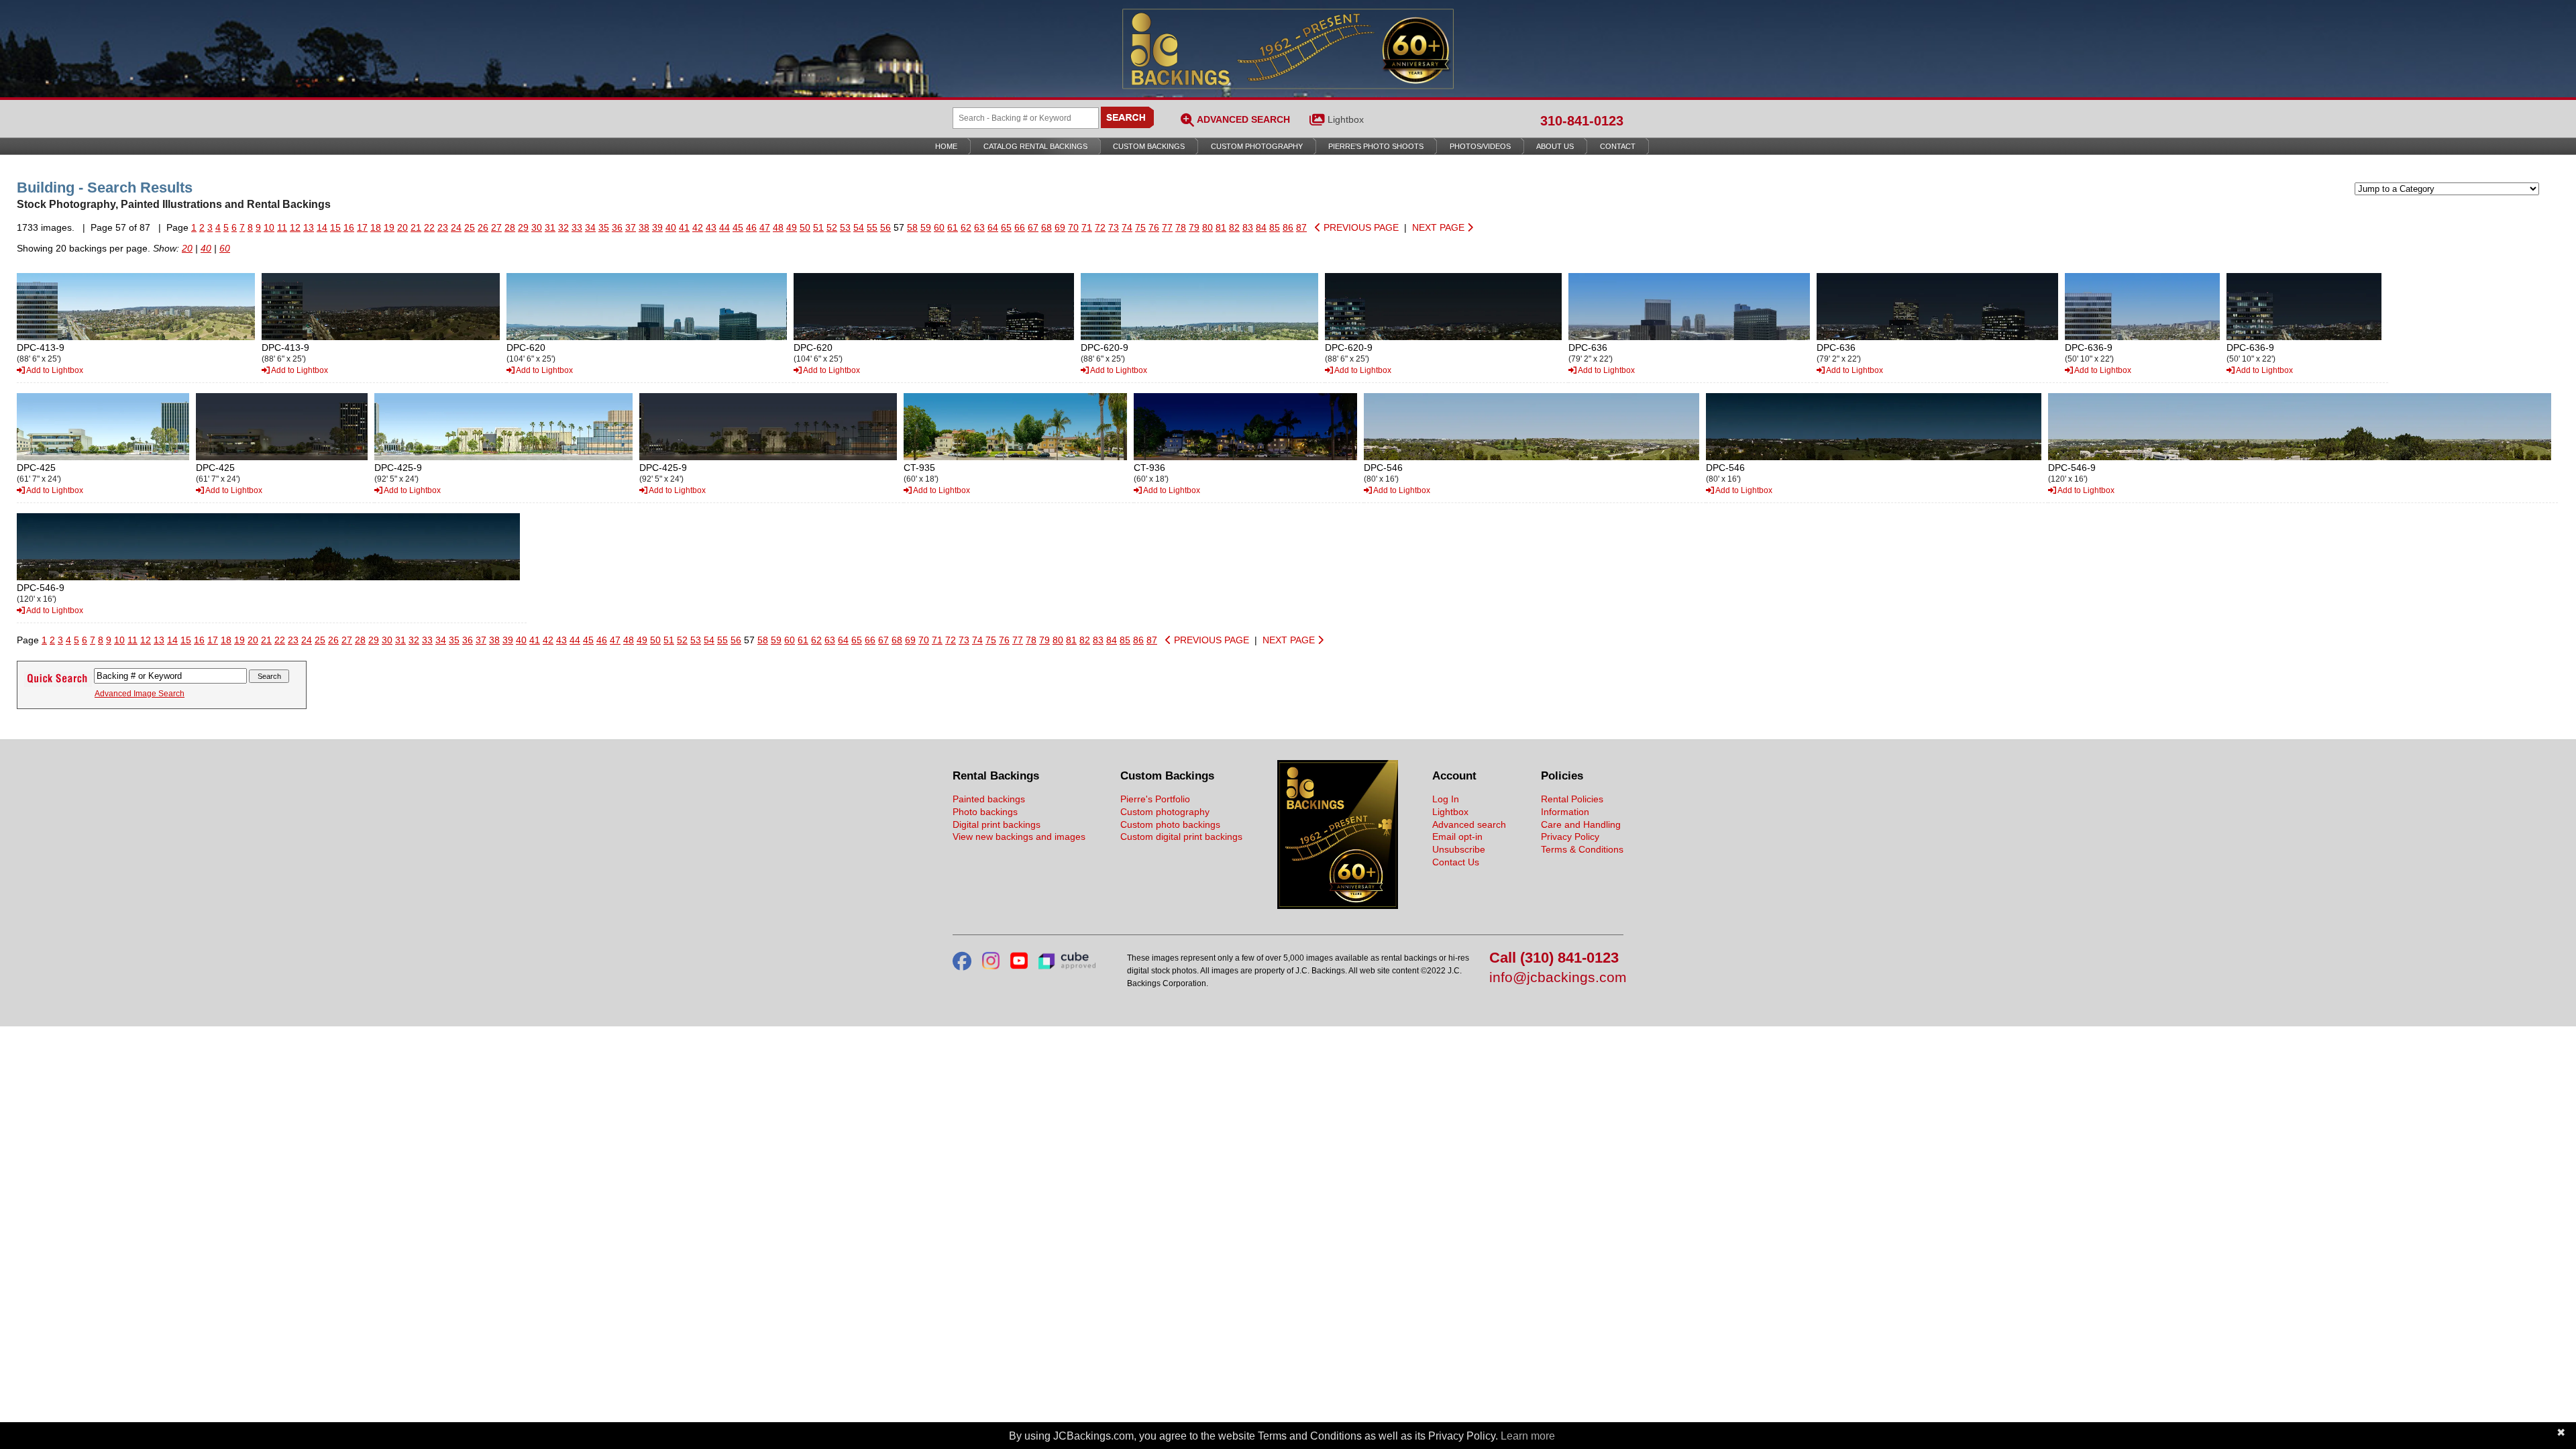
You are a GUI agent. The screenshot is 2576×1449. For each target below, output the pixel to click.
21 (416, 227)
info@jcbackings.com (1556, 978)
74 (1127, 227)
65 (1006, 227)
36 (617, 227)
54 (859, 227)
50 (805, 227)
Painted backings (989, 799)
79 (1194, 227)
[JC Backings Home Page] (1338, 906)
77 (1167, 227)
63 (979, 227)
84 (1261, 227)
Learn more (1528, 1436)
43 (711, 227)
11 (282, 227)
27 (496, 227)
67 (1033, 227)
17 (362, 227)
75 (1140, 227)
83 (1248, 227)
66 (1020, 227)
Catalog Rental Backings (1035, 146)
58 (912, 227)
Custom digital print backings (1181, 837)
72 (1100, 227)
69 (1060, 227)
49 (792, 227)
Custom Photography (1257, 146)
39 (657, 227)
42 (698, 227)
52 (832, 227)
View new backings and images (1019, 837)
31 (550, 227)
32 (563, 227)
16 (349, 227)
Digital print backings (997, 824)
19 (389, 227)
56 (885, 227)
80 (1207, 227)
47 (765, 227)
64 (993, 227)
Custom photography (1165, 812)
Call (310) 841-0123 (1554, 958)
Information (1565, 812)
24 (456, 227)
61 (953, 227)
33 (577, 227)
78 (1181, 227)
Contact (1618, 146)
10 (269, 227)
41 (684, 227)
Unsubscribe (1459, 849)
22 (429, 227)
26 (483, 227)
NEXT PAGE (1440, 227)
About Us (1555, 146)
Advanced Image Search (140, 694)
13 (309, 227)
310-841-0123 (1582, 121)
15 (335, 227)
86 (1288, 227)
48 (778, 227)
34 (590, 227)
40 (671, 227)
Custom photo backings (1170, 824)
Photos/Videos (1480, 146)
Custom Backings (1149, 146)
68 (1046, 227)
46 (751, 227)
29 (523, 227)
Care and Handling (1581, 824)
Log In (1446, 799)
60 (939, 227)
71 (1087, 227)
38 (644, 227)
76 (1154, 227)
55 (872, 227)
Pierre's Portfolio (1155, 799)
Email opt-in (1457, 837)
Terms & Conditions (1582, 849)
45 (738, 227)
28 (510, 227)
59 (926, 227)
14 (322, 227)
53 (845, 227)
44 (724, 227)
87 (1301, 227)
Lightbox (1346, 119)
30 (537, 227)
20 (402, 227)
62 (966, 227)
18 (376, 227)
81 (1221, 227)
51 (818, 227)
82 (1234, 227)
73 (1114, 227)
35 (604, 227)
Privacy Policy (1570, 837)
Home (946, 146)
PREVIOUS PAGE (1360, 227)
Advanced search (1469, 824)
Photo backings (985, 812)
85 (1275, 227)
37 (631, 227)
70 (1073, 227)
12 (295, 227)
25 (470, 227)
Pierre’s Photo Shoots (1376, 146)
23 (443, 227)
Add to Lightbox (54, 370)
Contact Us (1456, 862)
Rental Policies (1572, 799)
